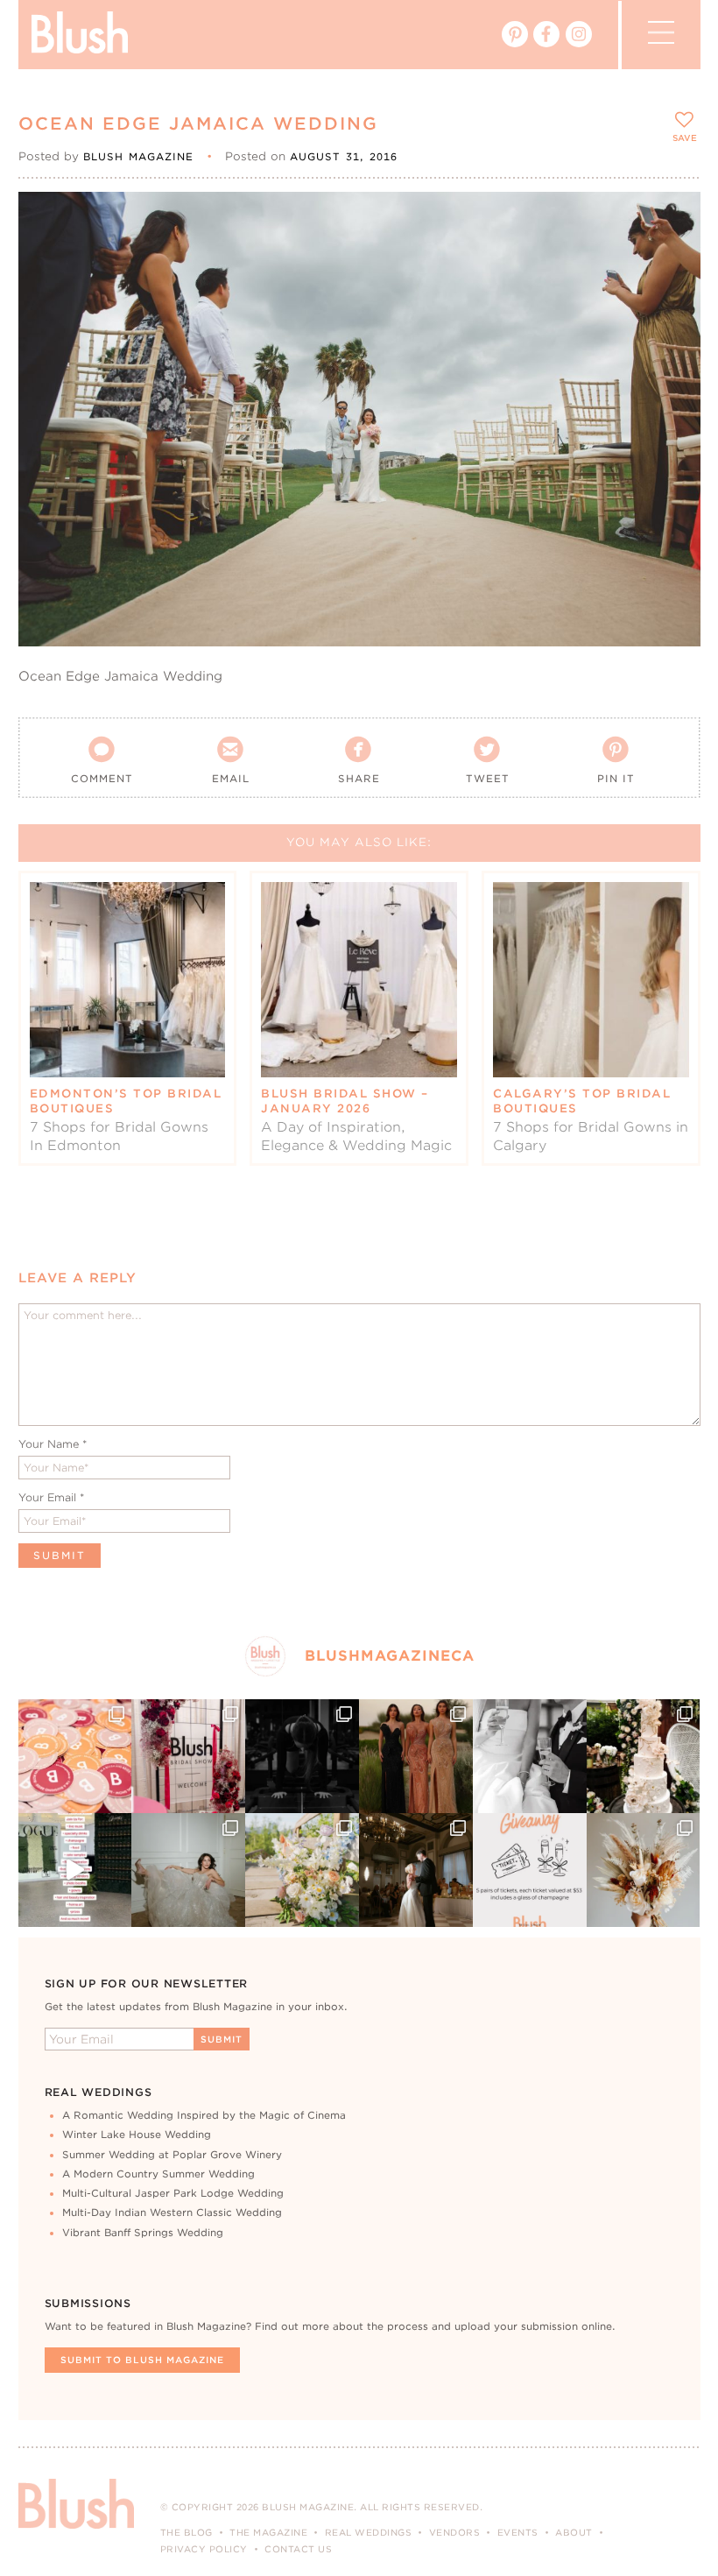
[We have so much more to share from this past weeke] (75, 1756)
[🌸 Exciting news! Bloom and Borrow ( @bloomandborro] (302, 1870)
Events (518, 2532)
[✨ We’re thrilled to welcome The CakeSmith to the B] (644, 1756)
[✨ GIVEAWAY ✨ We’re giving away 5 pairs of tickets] (530, 1870)
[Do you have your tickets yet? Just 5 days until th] (530, 1756)
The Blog (187, 2532)
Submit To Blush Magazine (142, 2360)
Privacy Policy (204, 2549)
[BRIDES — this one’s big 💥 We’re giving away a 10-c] (302, 1756)
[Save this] (672, 220)
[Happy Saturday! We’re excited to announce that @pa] (644, 1870)
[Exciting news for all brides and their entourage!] (416, 1756)
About (574, 2532)
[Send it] (672, 300)
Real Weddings (369, 2532)
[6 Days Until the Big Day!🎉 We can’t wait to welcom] (75, 1870)
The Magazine (268, 2532)
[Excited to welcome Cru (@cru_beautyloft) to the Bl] (188, 1870)
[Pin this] (672, 259)
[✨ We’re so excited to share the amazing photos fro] (188, 1756)
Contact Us (298, 2549)
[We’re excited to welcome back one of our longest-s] (416, 1870)
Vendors (455, 2532)
